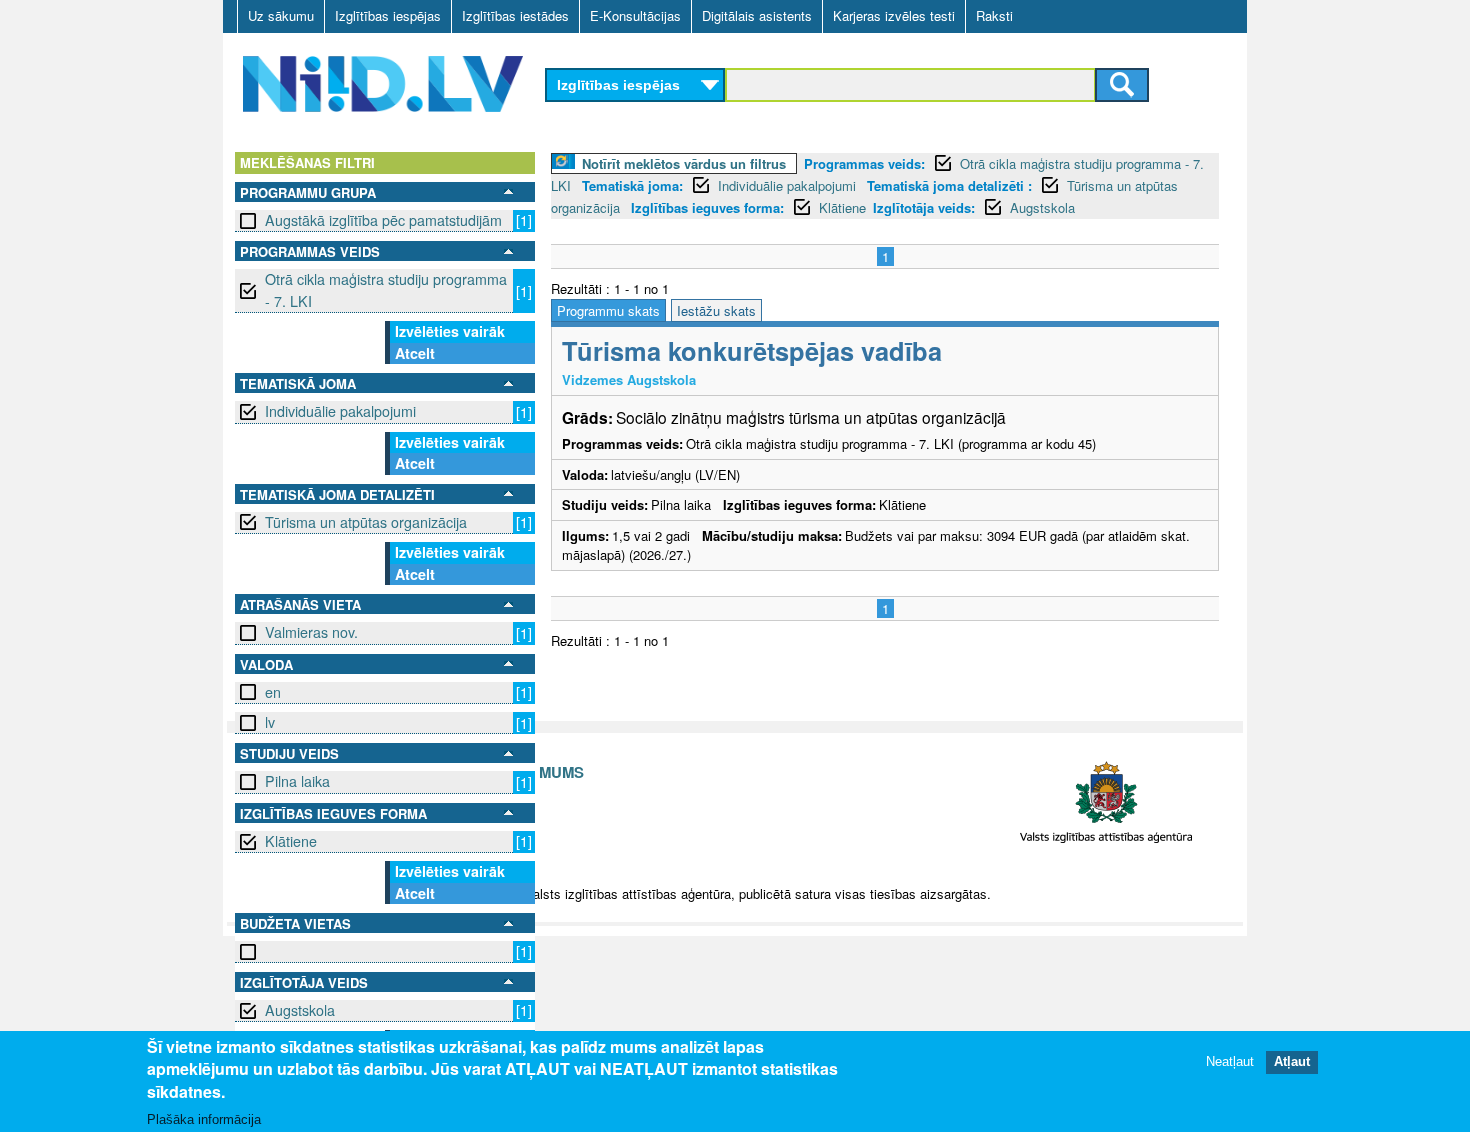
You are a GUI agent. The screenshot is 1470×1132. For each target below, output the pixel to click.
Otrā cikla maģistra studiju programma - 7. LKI (386, 289)
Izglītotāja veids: (924, 207)
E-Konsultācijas (635, 15)
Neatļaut (1230, 1061)
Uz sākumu (281, 15)
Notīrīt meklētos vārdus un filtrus (684, 163)
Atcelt (415, 353)
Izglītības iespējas (388, 15)
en (273, 692)
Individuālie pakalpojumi (340, 411)
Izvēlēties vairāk (450, 331)
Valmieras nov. (311, 632)
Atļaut (1292, 1061)
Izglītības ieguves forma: (707, 207)
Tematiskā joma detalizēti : (949, 185)
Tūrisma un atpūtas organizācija (366, 522)
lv (270, 722)
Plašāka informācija (204, 1118)
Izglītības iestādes (515, 15)
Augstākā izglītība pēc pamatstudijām (383, 220)
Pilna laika (297, 781)
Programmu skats (608, 310)
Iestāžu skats (716, 310)
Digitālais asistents (757, 15)
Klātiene (291, 841)
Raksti (994, 15)
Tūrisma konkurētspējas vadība (752, 350)
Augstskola (300, 1010)
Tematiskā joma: (632, 185)
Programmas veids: (864, 163)
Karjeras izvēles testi (894, 15)
